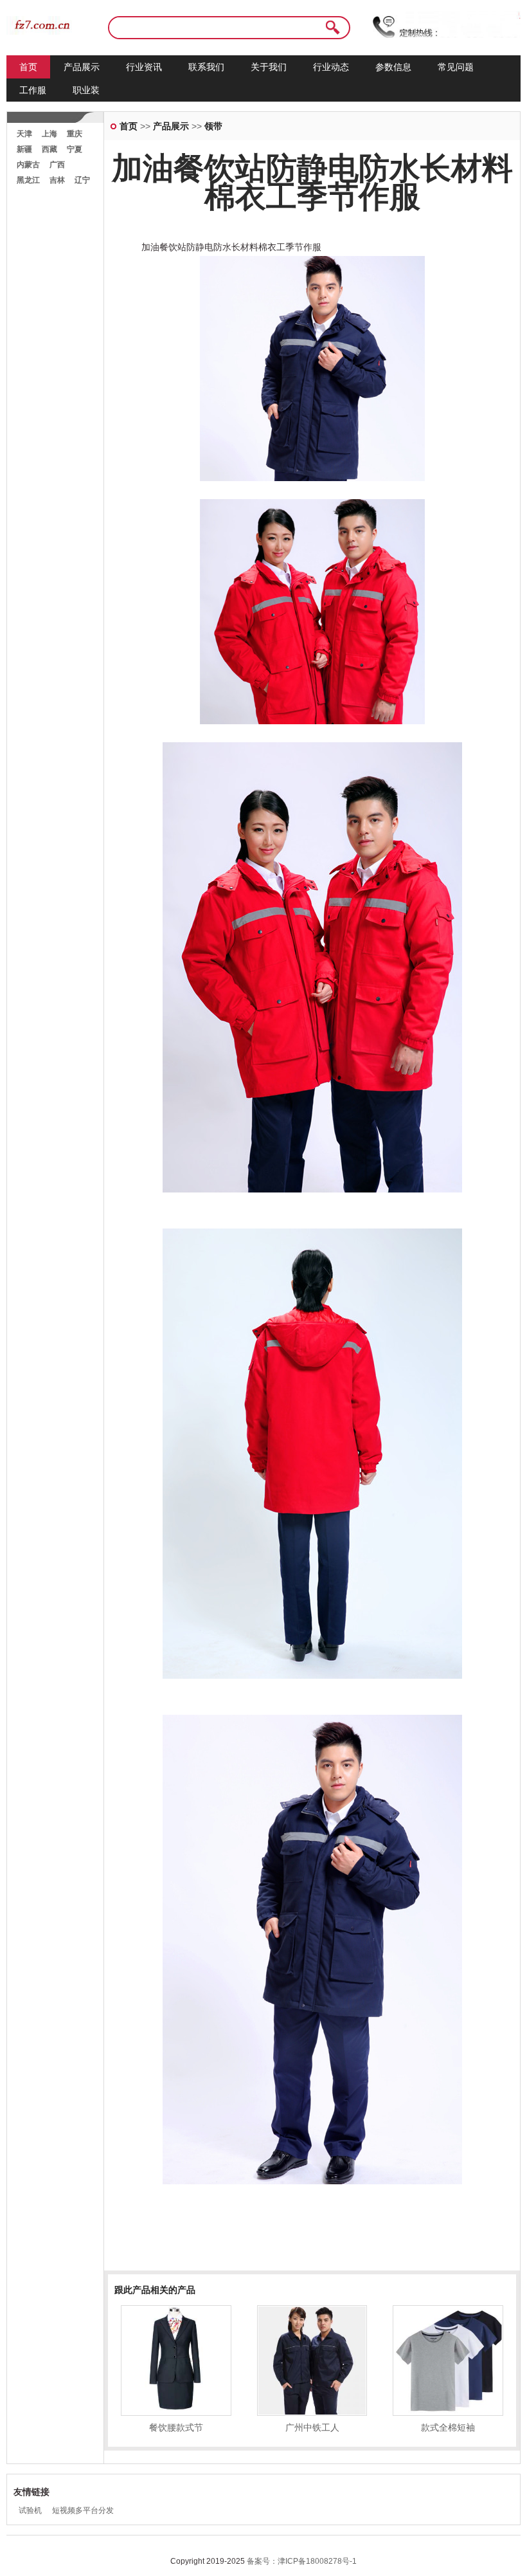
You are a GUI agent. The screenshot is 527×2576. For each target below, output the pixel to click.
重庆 (75, 134)
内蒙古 (28, 165)
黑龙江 (28, 180)
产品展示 (82, 67)
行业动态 (331, 67)
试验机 (30, 2510)
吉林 (57, 180)
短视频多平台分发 (83, 2510)
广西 (57, 165)
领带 (213, 126)
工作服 (33, 90)
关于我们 (269, 67)
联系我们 (206, 67)
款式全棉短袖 (448, 2427)
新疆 (24, 149)
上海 (49, 134)
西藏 (49, 149)
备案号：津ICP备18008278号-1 (302, 2561)
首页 (28, 67)
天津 (24, 134)
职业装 (86, 90)
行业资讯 (144, 67)
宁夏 (75, 149)
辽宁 (82, 180)
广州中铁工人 (312, 2427)
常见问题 (456, 67)
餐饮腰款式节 (176, 2427)
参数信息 (393, 67)
